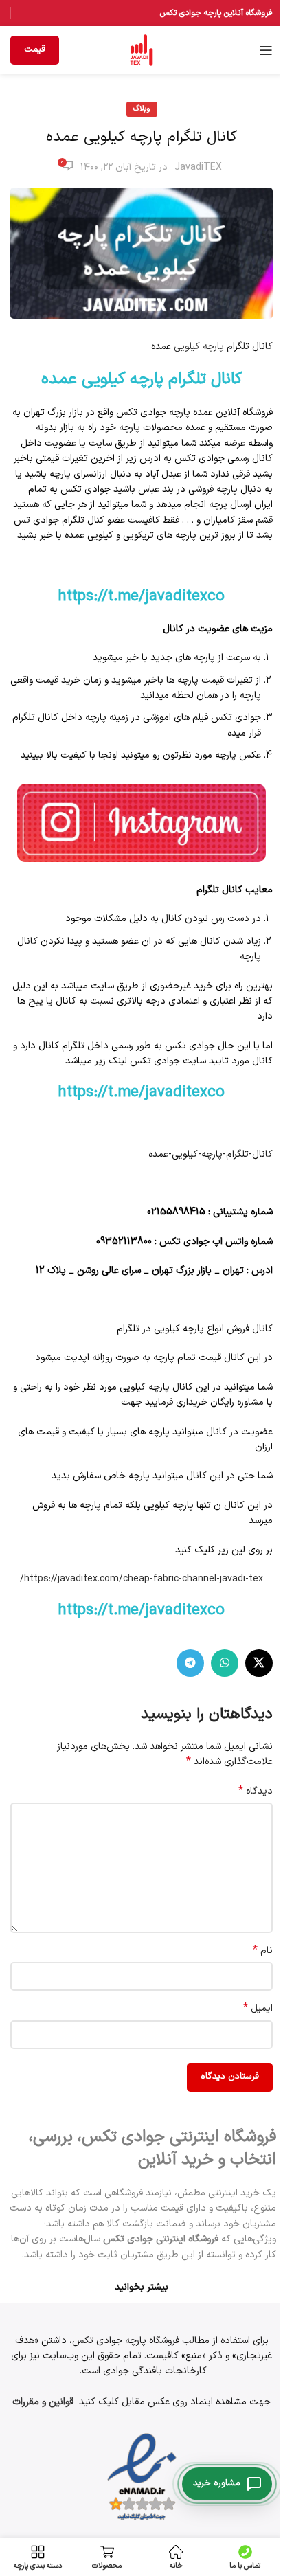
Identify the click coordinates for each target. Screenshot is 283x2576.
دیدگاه (256, 1792)
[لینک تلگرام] (190, 1663)
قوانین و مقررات (43, 2402)
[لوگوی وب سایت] (141, 50)
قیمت (35, 49)
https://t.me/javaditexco (141, 597)
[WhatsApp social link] (225, 1663)
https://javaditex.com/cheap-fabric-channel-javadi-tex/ (141, 1579)
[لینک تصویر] (141, 823)
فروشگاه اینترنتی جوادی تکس (161, 2239)
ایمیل (258, 2009)
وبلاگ (142, 109)
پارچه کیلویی (199, 347)
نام (263, 1951)
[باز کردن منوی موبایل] (266, 50)
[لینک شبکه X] (259, 1663)
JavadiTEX (198, 167)
